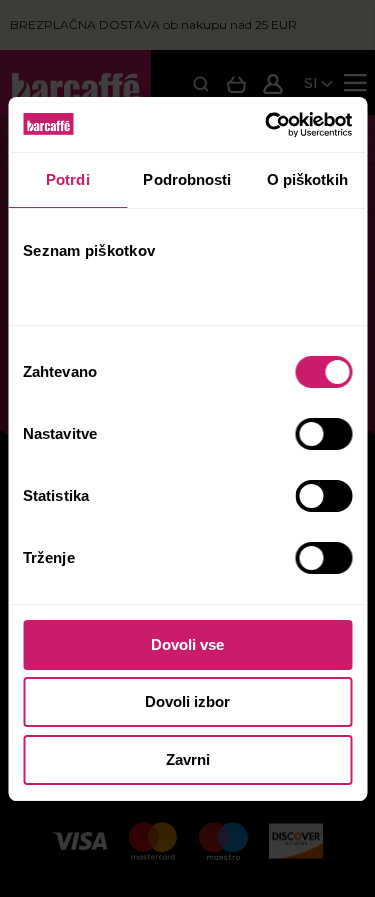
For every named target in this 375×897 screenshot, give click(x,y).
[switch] (325, 434)
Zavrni (188, 759)
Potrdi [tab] (68, 179)
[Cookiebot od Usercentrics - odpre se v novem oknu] (267, 125)
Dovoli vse (187, 644)
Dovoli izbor (187, 701)
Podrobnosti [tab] (187, 179)
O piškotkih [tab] (307, 179)
